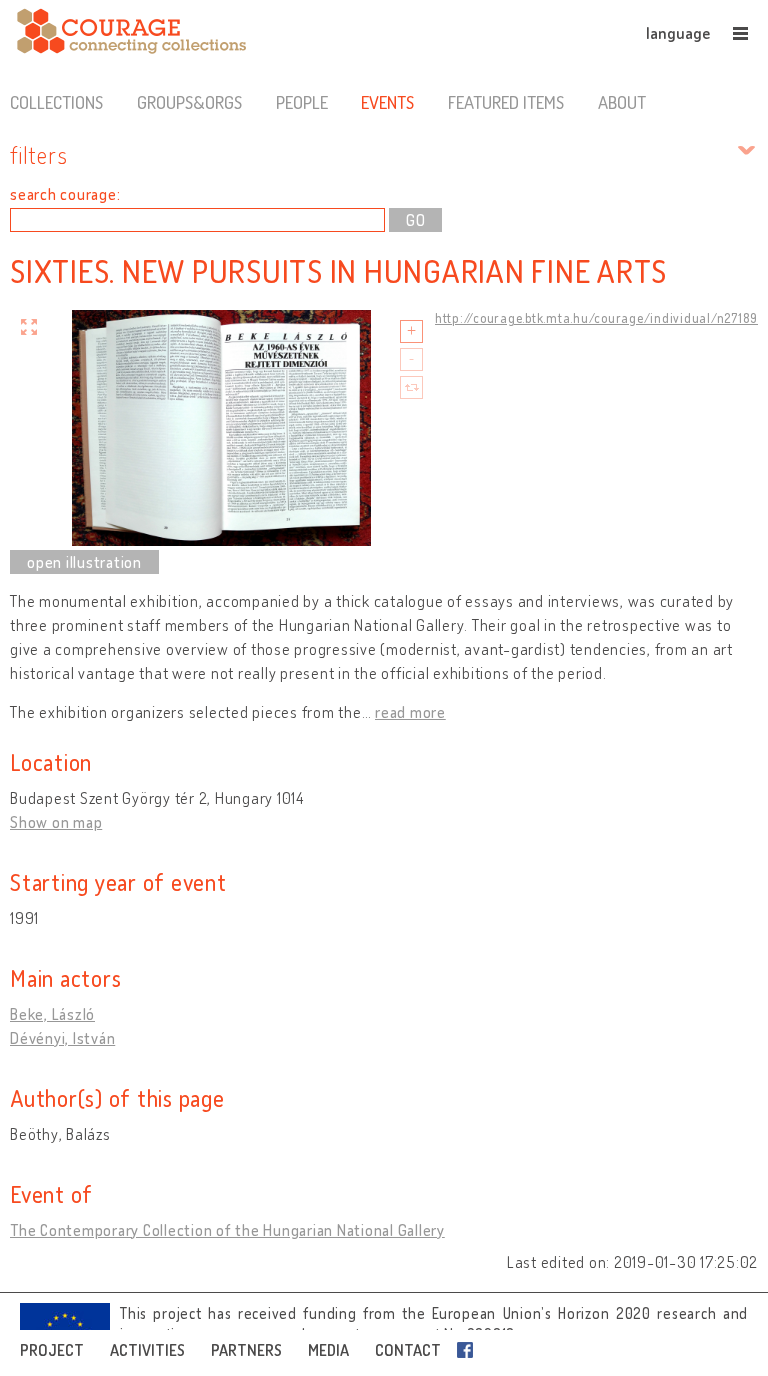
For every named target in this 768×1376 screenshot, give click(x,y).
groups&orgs (189, 102)
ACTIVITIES (147, 1350)
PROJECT (52, 1350)
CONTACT (408, 1350)
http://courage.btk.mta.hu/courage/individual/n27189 (596, 318)
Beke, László (52, 1014)
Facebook (469, 1350)
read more (410, 712)
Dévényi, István (62, 1038)
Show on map (56, 822)
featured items (506, 102)
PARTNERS (246, 1350)
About (622, 102)
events (387, 102)
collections (56, 102)
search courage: (65, 194)
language (678, 33)
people (302, 102)
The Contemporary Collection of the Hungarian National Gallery (227, 1230)
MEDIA (328, 1350)
